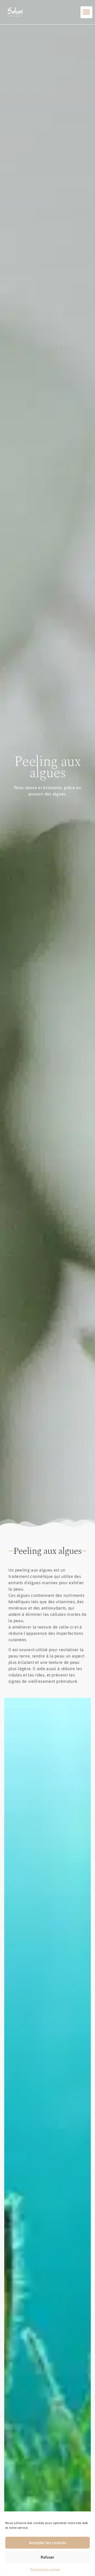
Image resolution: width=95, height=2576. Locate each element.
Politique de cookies (45, 2569)
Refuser (47, 2557)
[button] (86, 12)
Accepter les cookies (48, 2543)
